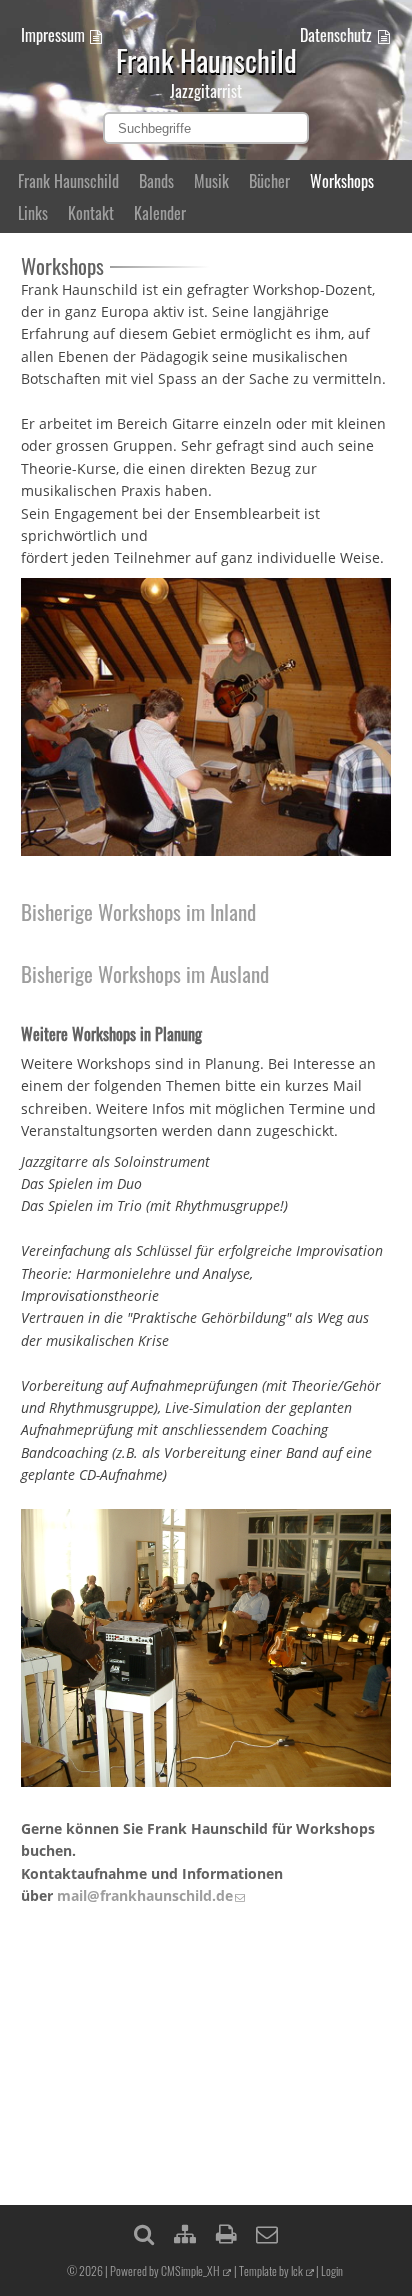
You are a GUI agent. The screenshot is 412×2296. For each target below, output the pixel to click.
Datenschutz (336, 35)
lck (297, 2270)
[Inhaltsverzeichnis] (185, 2233)
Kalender (160, 213)
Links (33, 213)
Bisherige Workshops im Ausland (145, 973)
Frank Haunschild (68, 181)
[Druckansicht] (226, 2233)
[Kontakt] (267, 2233)
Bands (156, 181)
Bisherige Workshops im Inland (138, 911)
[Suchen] (144, 2233)
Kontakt (91, 213)
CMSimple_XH (190, 2270)
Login (332, 2270)
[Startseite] (206, 25)
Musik (211, 181)
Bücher (269, 181)
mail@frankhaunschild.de (145, 1895)
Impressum (53, 35)
